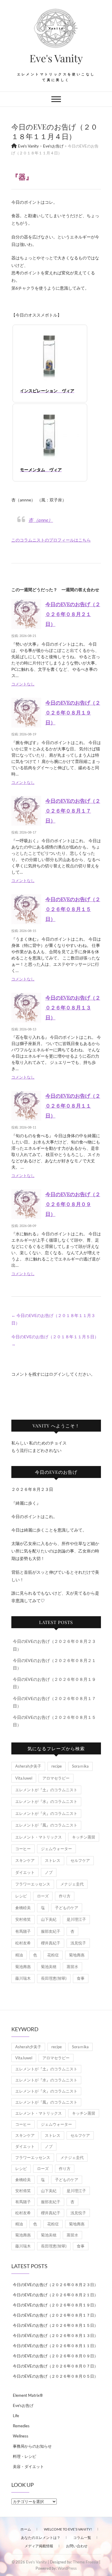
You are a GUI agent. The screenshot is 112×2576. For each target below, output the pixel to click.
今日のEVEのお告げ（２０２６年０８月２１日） (73, 614)
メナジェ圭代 (72, 1884)
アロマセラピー (56, 1778)
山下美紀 (49, 1919)
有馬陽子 (23, 1931)
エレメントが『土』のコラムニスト (46, 1790)
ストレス (53, 1860)
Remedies (21, 2426)
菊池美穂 (49, 1967)
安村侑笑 (23, 1919)
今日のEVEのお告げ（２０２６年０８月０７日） (55, 2366)
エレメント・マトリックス (39, 1837)
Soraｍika (80, 1766)
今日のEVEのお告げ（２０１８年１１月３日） (53, 1319)
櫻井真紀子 (51, 1943)
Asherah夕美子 (28, 1766)
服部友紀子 (51, 1931)
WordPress (67, 2568)
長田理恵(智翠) (54, 1978)
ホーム (26, 2529)
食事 (81, 1978)
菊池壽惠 (23, 1967)
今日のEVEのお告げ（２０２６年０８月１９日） (73, 712)
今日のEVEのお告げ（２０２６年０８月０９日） (73, 1204)
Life (16, 2416)
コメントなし (23, 684)
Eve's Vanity (56, 58)
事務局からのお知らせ (32, 2446)
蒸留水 (72, 1967)
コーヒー (23, 1849)
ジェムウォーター (56, 1849)
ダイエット (25, 1872)
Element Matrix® (28, 2395)
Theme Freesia (86, 2562)
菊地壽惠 (77, 1955)
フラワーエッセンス (33, 1884)
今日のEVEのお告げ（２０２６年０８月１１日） (73, 1105)
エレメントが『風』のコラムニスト (46, 1825)
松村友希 (23, 1943)
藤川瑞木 (23, 1978)
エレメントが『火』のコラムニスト (46, 1813)
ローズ (43, 1896)
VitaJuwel (24, 1778)
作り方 (65, 1896)
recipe (57, 1766)
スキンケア (25, 1860)
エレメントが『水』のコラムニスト (46, 1801)
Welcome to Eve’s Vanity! (68, 2529)
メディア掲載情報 (39, 2546)
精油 (19, 1955)
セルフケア (80, 1860)
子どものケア (67, 1908)
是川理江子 (76, 1919)
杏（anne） (41, 520)
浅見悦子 (78, 1943)
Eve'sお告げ (23, 2405)
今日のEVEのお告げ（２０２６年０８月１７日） (73, 810)
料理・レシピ (24, 2456)
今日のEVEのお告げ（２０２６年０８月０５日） (55, 2376)
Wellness (21, 2436)
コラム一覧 (82, 2538)
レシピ (21, 1896)
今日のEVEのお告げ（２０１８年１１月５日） (55, 1340)
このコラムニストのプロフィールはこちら (51, 540)
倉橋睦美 (23, 1908)
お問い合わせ (77, 2546)
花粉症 (53, 1955)
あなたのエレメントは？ (41, 2538)
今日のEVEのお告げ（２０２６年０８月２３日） (55, 2285)
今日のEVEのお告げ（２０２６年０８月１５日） (73, 909)
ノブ (49, 1872)
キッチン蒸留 (84, 1837)
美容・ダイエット (28, 2466)
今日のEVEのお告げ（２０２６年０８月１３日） (73, 1007)
